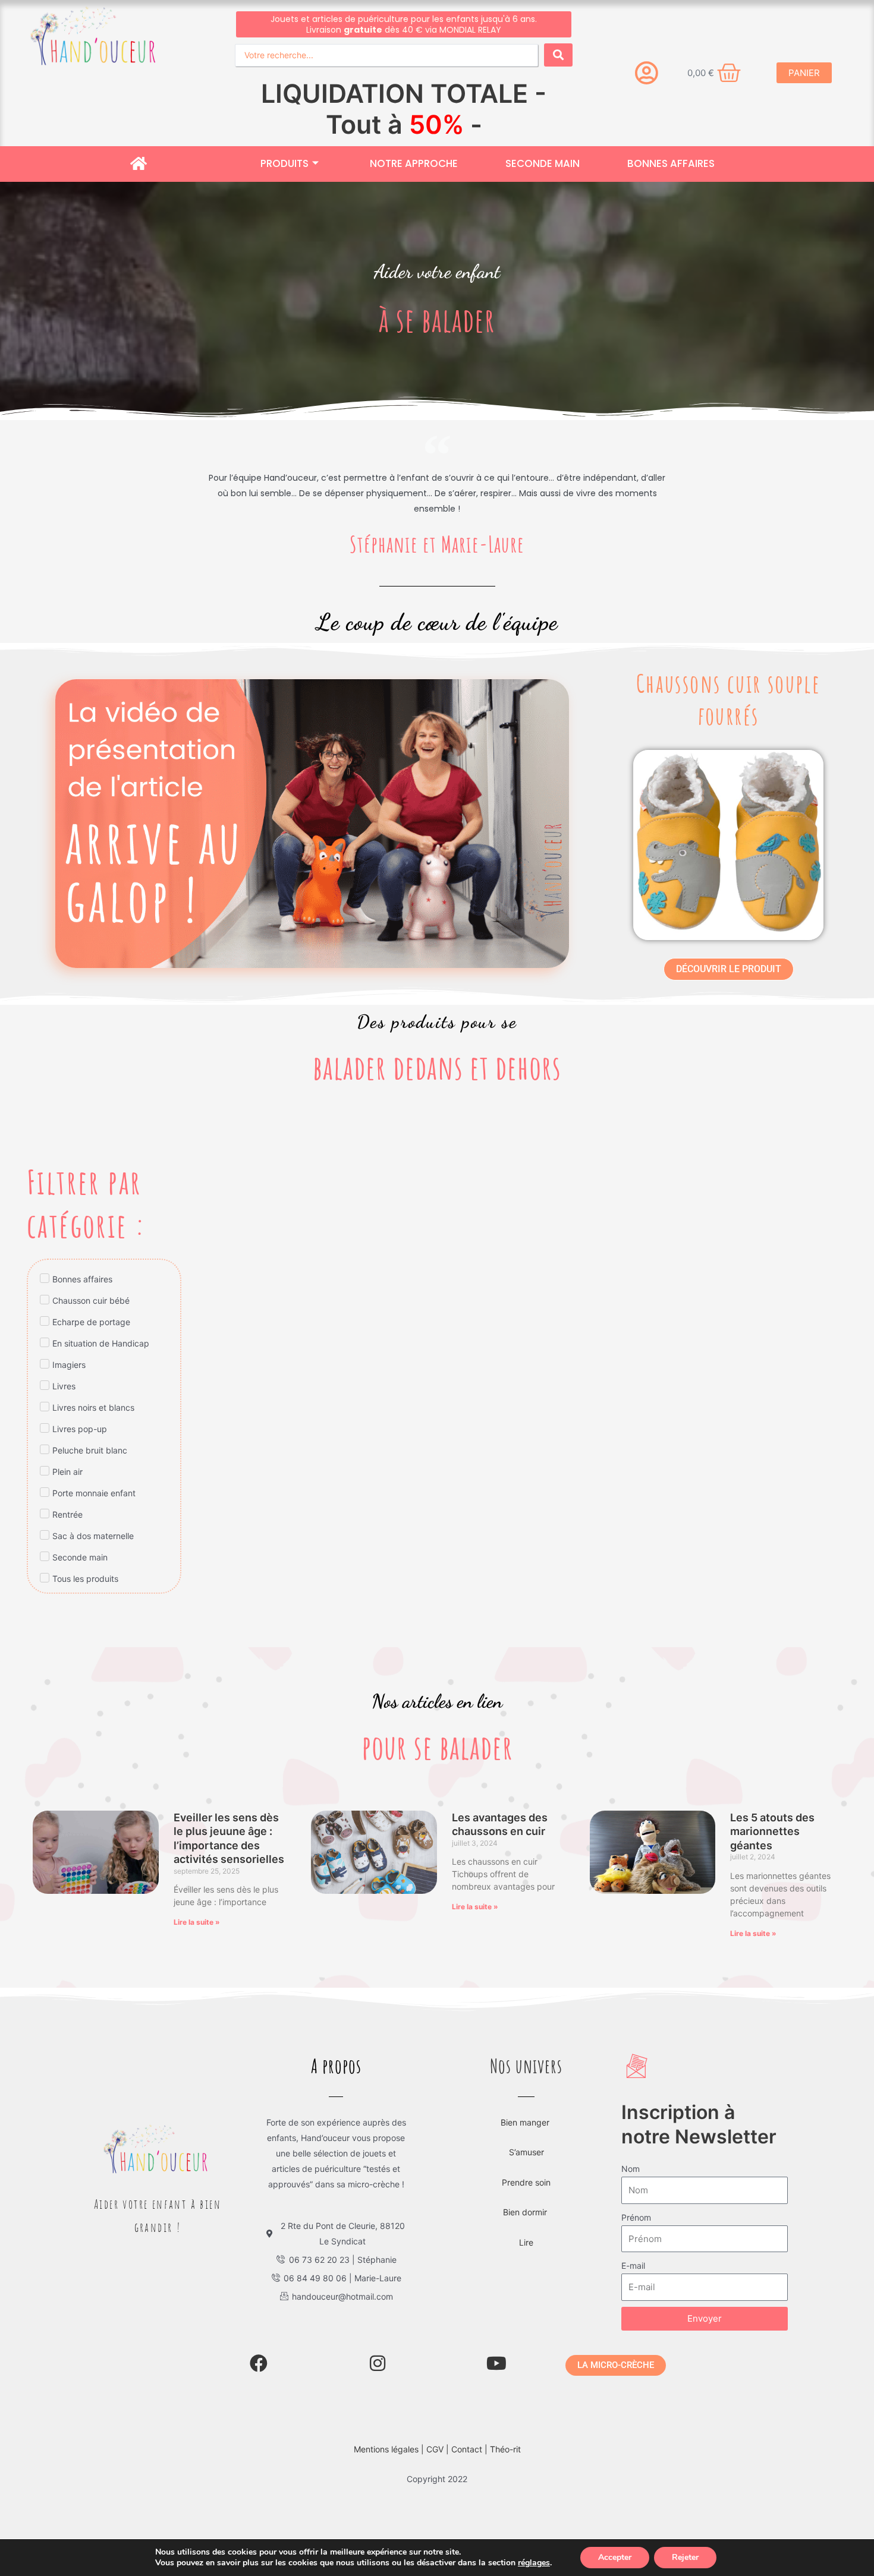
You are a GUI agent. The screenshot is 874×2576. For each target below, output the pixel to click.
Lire (526, 1868)
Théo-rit (505, 2075)
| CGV (433, 2075)
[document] (437, 2389)
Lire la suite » (197, 1548)
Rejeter (685, 2557)
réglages (534, 2563)
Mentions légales (386, 2075)
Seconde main (543, 17)
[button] (437, 2211)
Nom (631, 1794)
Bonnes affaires (671, 17)
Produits (284, 17)
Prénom (636, 1843)
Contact (468, 2075)
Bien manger (526, 1748)
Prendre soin (526, 1808)
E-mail (633, 1891)
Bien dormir (526, 1838)
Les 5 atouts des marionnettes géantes (772, 1457)
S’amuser (526, 1778)
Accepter (615, 2557)
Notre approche (414, 17)
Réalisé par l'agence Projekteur (471, 2186)
